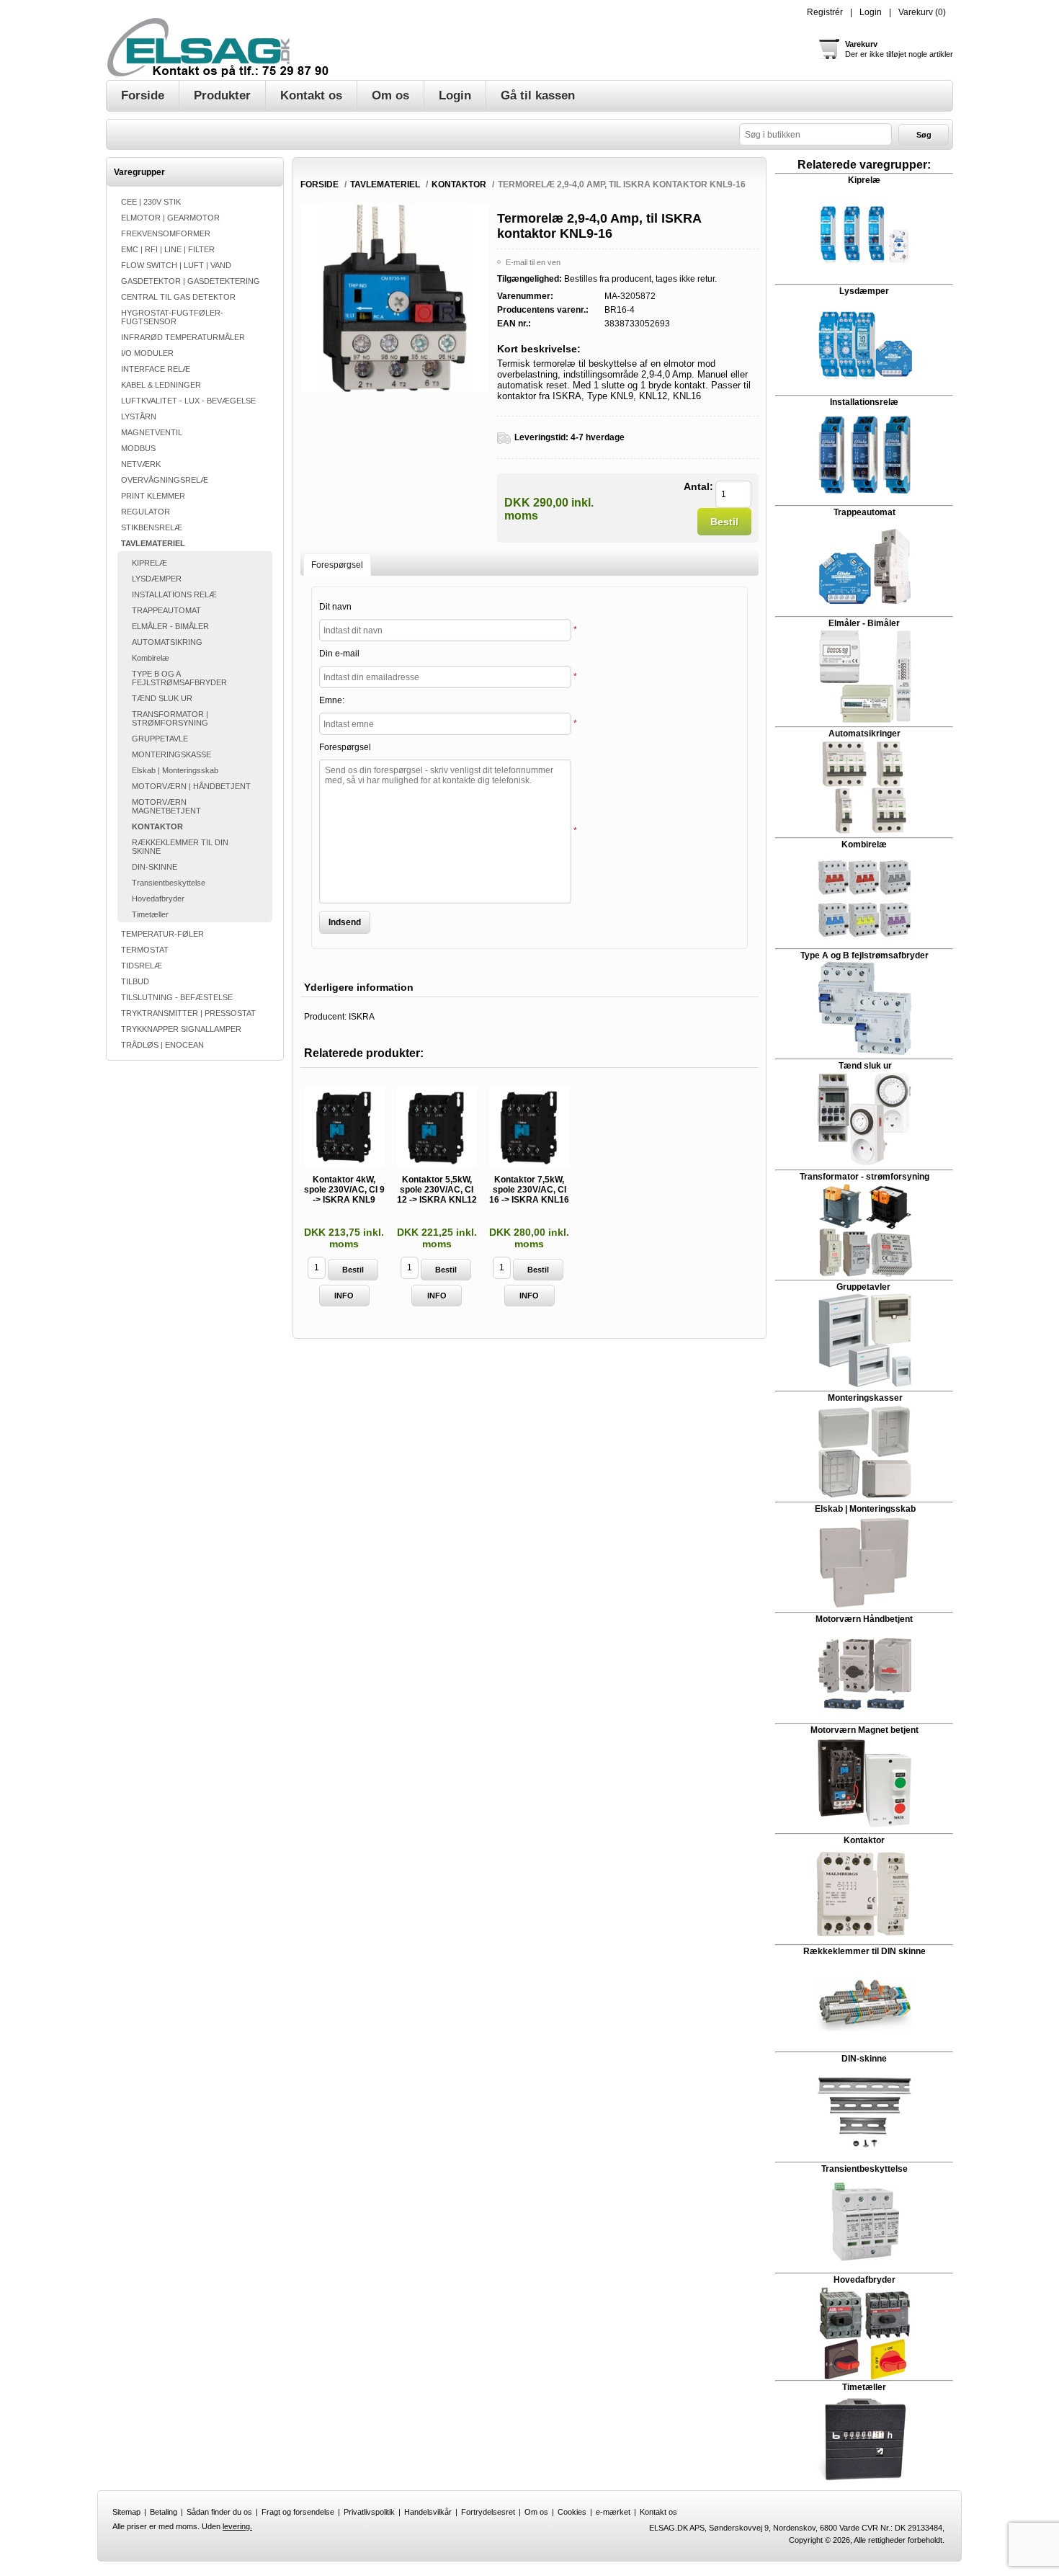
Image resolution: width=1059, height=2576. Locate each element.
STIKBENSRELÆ (152, 527)
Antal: (698, 486)
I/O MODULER (147, 353)
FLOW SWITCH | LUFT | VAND (176, 265)
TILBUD (135, 981)
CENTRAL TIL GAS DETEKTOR (178, 297)
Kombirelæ (151, 658)
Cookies (572, 2512)
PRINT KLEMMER (153, 496)
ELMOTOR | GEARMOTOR (170, 218)
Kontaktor (864, 1840)
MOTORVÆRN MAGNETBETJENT (166, 806)
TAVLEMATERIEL (153, 543)
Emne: (332, 700)
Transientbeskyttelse (169, 883)
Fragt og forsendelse (298, 2512)
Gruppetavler (864, 1287)
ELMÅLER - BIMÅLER (170, 626)
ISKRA (362, 1017)
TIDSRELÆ (142, 966)
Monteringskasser (865, 1398)
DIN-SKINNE (155, 867)
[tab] (337, 565)
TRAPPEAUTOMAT (166, 610)
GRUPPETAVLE (160, 739)
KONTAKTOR (157, 826)
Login (871, 12)
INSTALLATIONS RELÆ (174, 594)
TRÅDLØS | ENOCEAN (162, 1045)
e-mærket (613, 2512)
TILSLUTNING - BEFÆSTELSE (177, 997)
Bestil (724, 522)
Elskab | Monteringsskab (175, 770)
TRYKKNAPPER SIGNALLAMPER (181, 1029)
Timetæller (150, 914)
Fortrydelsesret (488, 2512)
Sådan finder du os (219, 2512)
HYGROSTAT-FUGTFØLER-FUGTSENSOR (172, 317)
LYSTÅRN (139, 416)
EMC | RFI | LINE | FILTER (168, 249)
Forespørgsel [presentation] (337, 565)
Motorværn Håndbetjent (864, 1619)
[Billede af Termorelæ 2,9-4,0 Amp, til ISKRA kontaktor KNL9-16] (394, 389)
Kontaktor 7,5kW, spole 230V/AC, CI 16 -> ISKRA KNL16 (529, 1190)
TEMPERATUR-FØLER (162, 934)
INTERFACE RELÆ (156, 369)
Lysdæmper (864, 291)
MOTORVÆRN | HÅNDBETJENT (191, 786)
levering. (237, 2526)
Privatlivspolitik (369, 2512)
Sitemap (126, 2512)
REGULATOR (146, 512)
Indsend (345, 922)
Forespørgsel (345, 747)
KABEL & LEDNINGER (161, 385)
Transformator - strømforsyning (864, 1177)
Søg (924, 135)
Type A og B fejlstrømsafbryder (864, 955)
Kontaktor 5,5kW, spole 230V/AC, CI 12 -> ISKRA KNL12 (437, 1190)
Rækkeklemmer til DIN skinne (864, 1951)
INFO (344, 1296)
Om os (536, 2512)
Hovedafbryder (158, 899)
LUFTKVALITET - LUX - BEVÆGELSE (188, 401)
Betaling (164, 2512)
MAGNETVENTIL (152, 432)
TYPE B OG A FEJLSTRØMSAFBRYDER (179, 678)
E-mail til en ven (533, 262)
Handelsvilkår (428, 2512)
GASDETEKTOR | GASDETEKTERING (191, 281)
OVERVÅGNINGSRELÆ (165, 480)
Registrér (825, 12)
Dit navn (335, 607)
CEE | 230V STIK (151, 202)
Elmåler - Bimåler (864, 623)
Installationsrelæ (864, 402)
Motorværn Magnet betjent (864, 1730)
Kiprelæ (864, 180)
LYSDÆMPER (157, 579)
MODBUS (138, 448)
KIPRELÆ (149, 563)
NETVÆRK (141, 464)
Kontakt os (658, 2512)
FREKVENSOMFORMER (166, 233)
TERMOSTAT (145, 950)
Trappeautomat (864, 512)
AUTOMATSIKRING (167, 642)
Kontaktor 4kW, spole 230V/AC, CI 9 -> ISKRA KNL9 (344, 1190)
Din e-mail (339, 654)
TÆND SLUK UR (162, 698)
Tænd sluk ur (864, 1066)
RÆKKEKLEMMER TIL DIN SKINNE (180, 847)
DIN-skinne (864, 2059)
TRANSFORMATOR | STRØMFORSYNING (170, 718)
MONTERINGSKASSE (171, 754)
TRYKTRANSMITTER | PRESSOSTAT (188, 1013)
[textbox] (816, 134)
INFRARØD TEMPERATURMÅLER (183, 337)
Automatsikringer (864, 734)
